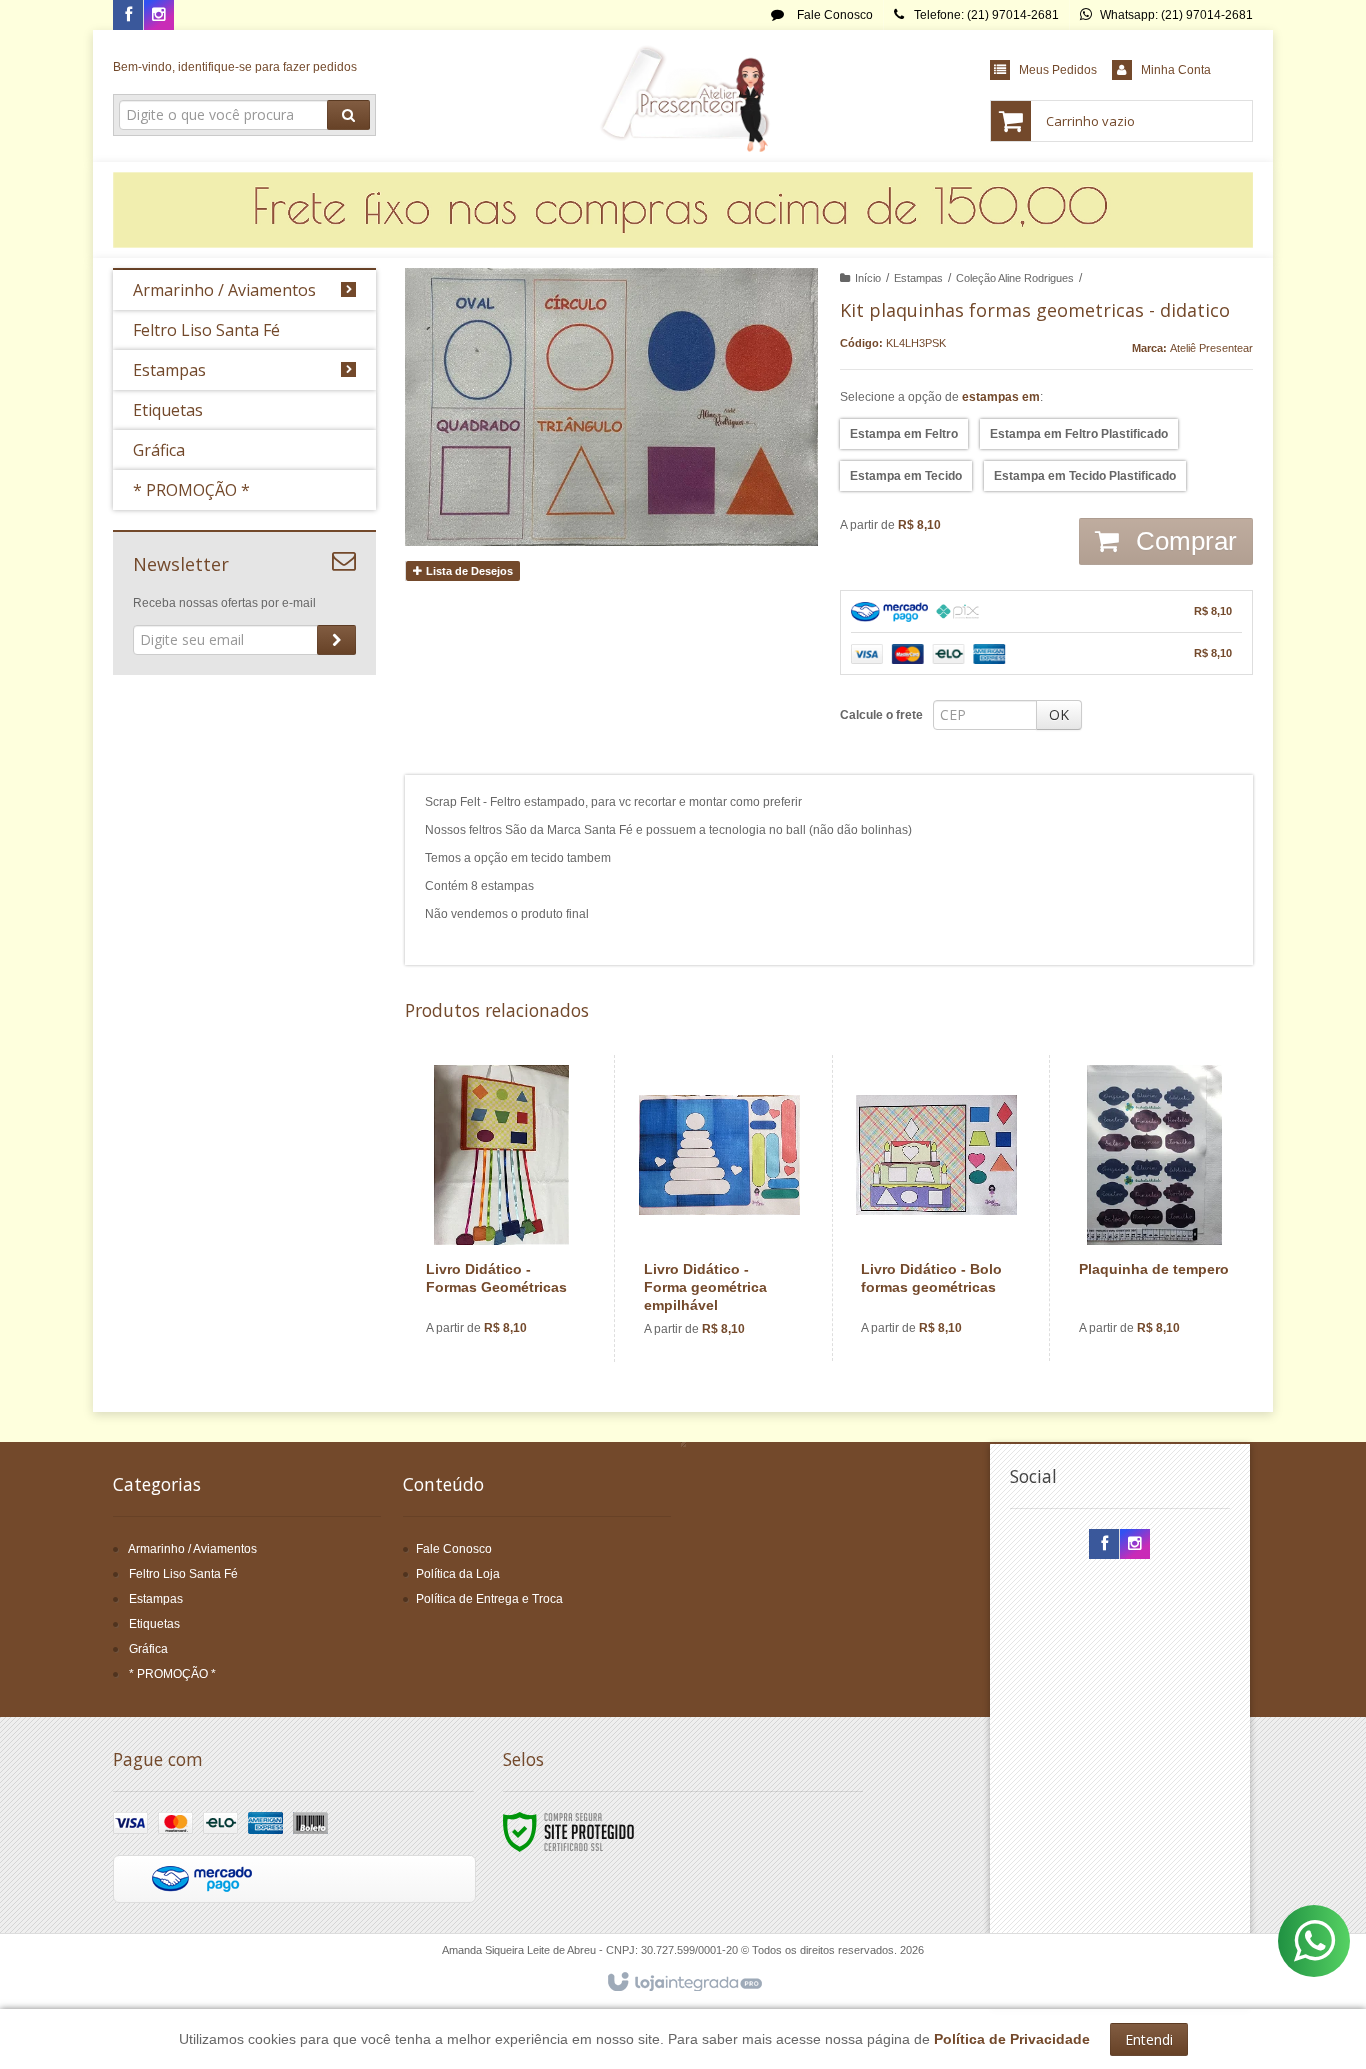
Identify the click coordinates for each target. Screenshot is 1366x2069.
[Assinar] (336, 640)
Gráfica (148, 1649)
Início (868, 278)
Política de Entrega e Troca (489, 1599)
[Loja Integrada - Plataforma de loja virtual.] (683, 1983)
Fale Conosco (833, 15)
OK (1059, 714)
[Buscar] (348, 115)
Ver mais (513, 1274)
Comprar (1183, 541)
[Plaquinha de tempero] (1154, 1208)
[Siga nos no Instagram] (159, 16)
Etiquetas (154, 1624)
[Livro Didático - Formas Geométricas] (502, 1208)
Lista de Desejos (468, 571)
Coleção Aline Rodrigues (1015, 278)
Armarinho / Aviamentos (192, 1549)
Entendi (1149, 2039)
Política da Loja (458, 1574)
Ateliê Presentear (1211, 348)
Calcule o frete (881, 715)
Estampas (918, 278)
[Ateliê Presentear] (682, 96)
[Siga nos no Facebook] (128, 16)
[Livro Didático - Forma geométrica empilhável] (719, 1208)
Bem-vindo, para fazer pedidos (235, 67)
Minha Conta (1176, 70)
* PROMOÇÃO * (172, 1674)
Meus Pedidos (1058, 70)
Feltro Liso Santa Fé (183, 1574)
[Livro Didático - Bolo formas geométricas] (936, 1208)
